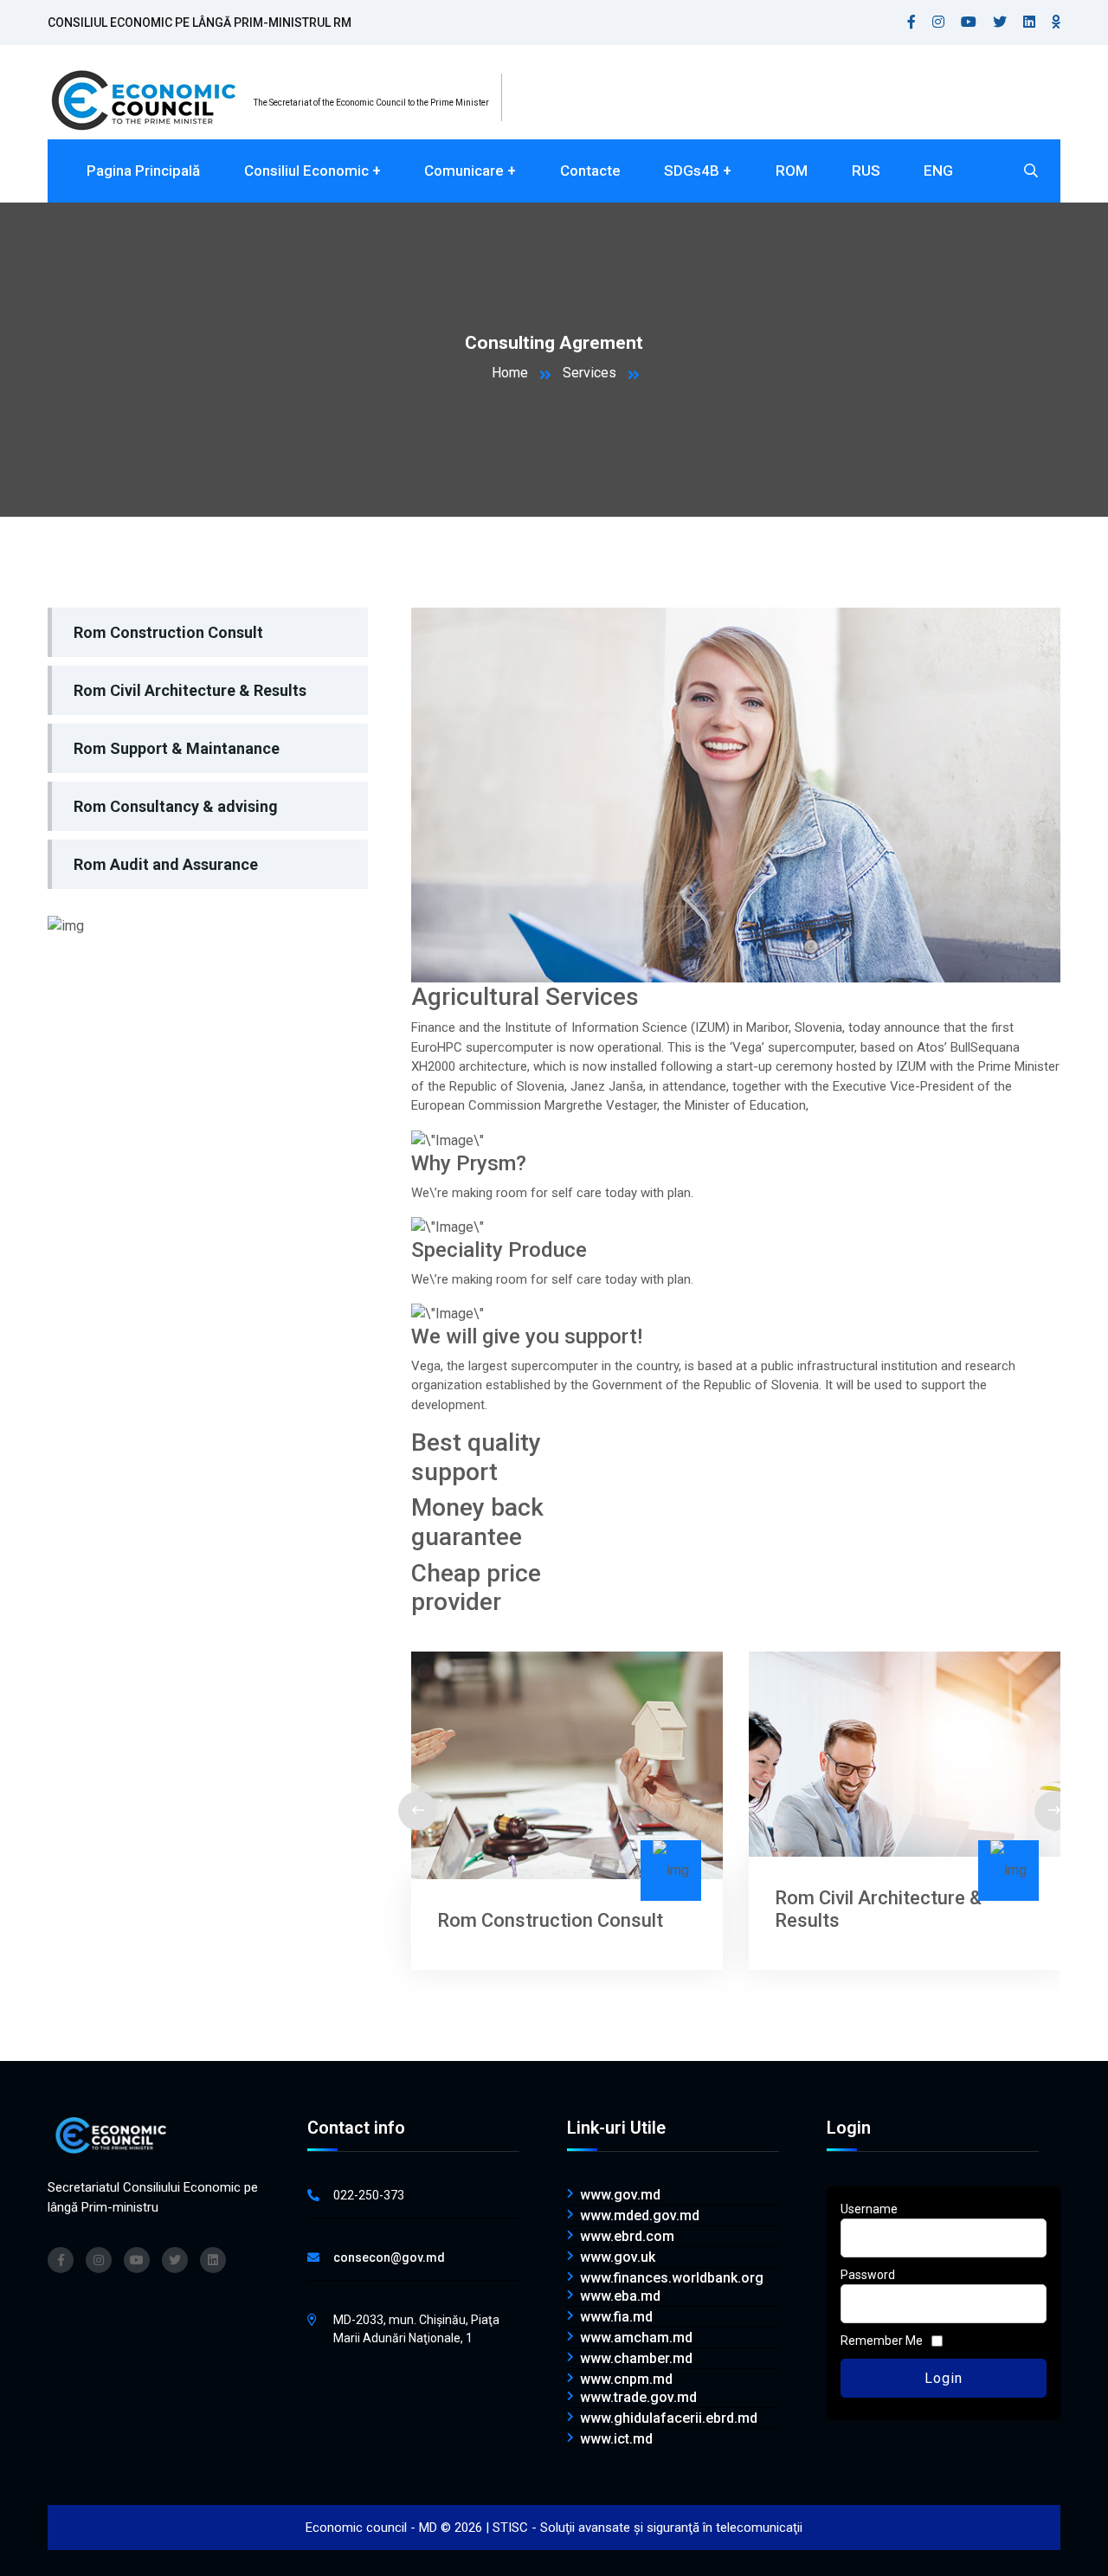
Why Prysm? (469, 1163)
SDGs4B (692, 171)
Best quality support (476, 1457)
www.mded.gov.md (640, 2216)
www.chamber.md (636, 2359)
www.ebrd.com (627, 2237)
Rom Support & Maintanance (177, 748)
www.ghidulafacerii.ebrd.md (669, 2418)
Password (868, 2275)
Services (589, 373)
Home (510, 373)
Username (869, 2209)
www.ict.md (616, 2439)
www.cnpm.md (626, 2380)
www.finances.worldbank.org (672, 2278)
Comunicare (464, 171)
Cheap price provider (476, 1588)
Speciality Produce (499, 1250)
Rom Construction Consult (168, 632)
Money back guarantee (477, 1522)
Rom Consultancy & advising (176, 806)
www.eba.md (620, 2296)
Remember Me (882, 2341)
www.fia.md (616, 2317)
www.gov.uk (618, 2257)
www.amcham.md (636, 2338)
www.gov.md (620, 2195)
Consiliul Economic (306, 171)
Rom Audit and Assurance (166, 864)
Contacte (590, 171)
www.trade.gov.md (638, 2398)
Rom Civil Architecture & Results (190, 690)
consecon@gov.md (389, 2257)
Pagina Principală (143, 171)
